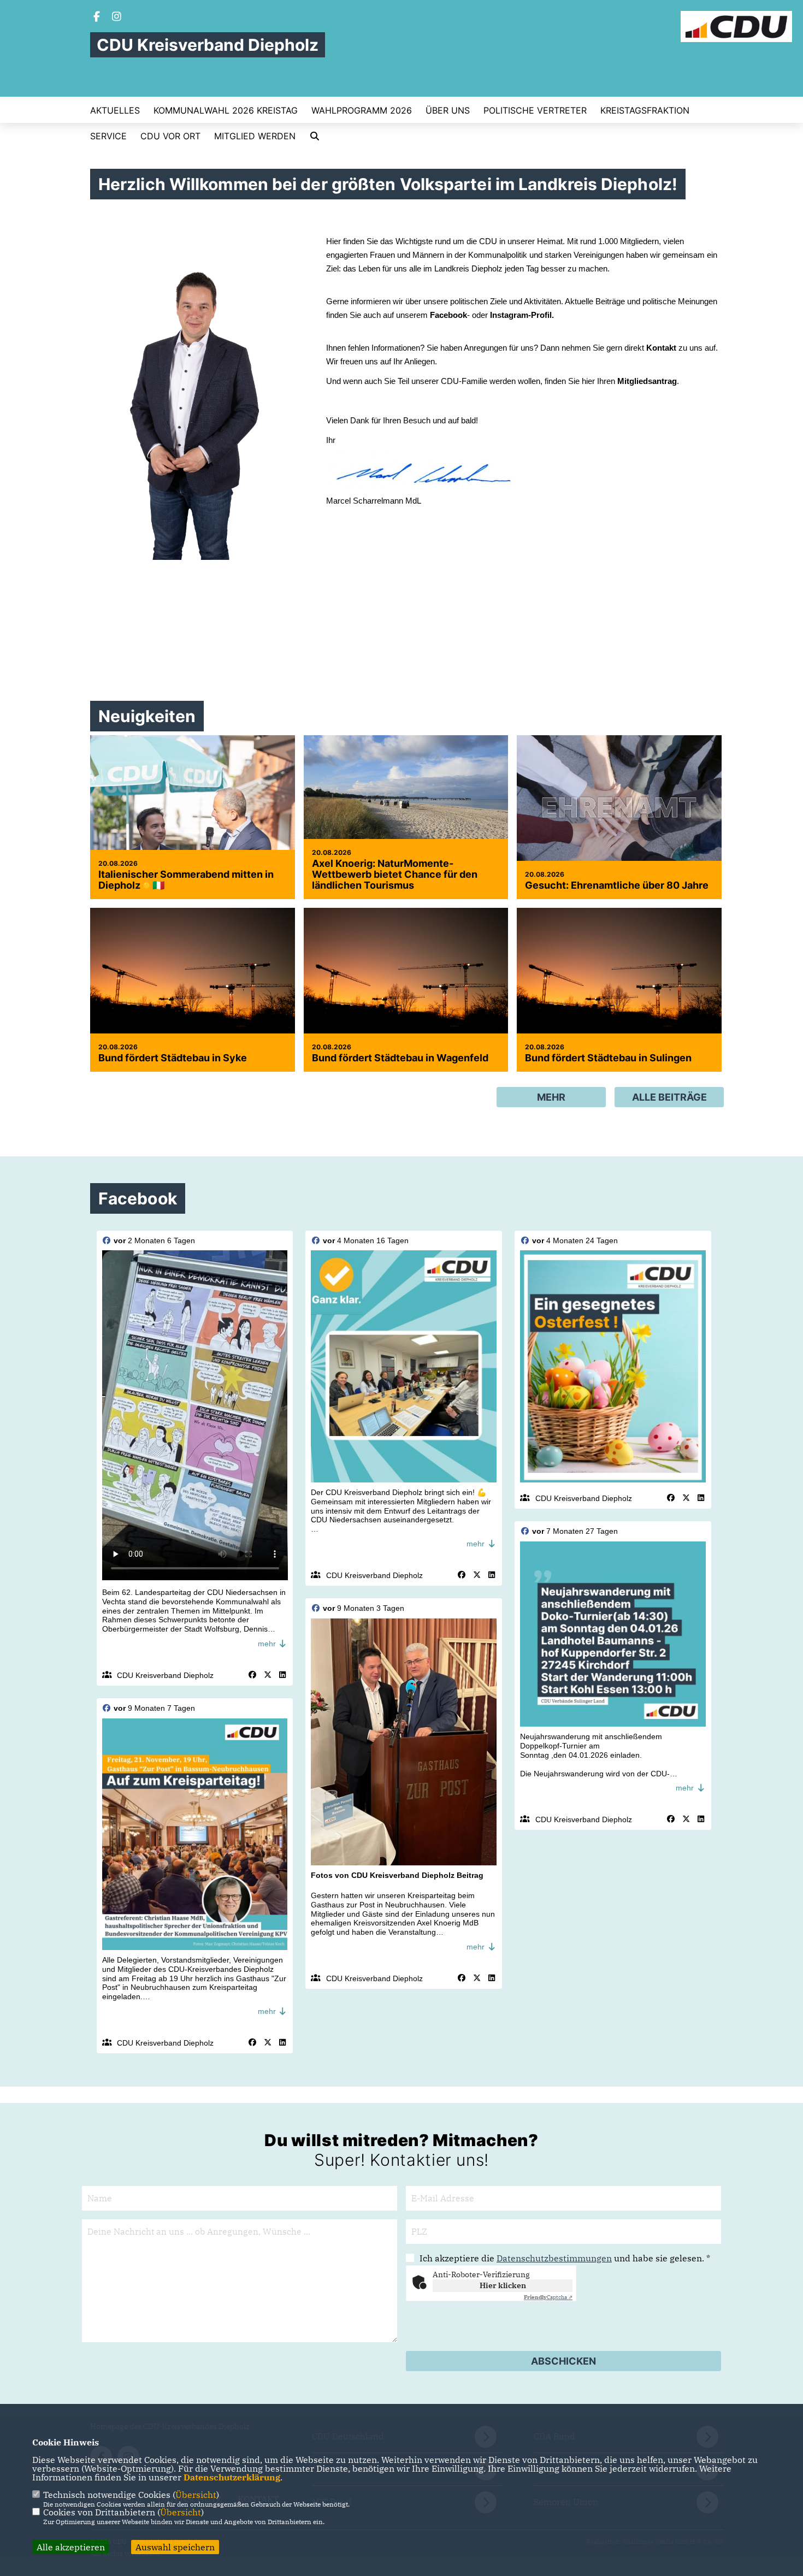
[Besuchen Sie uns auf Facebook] (97, 17)
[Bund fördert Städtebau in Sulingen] (619, 976)
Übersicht (196, 2495)
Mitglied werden (255, 136)
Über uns (448, 110)
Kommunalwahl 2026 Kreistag (226, 110)
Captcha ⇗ (548, 2297)
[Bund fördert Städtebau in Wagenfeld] (406, 976)
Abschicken (563, 2361)
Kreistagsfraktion (645, 110)
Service (108, 136)
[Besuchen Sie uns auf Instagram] (117, 17)
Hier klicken (503, 2285)
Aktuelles (115, 110)
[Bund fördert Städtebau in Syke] (193, 976)
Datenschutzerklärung (232, 2477)
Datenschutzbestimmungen (554, 2258)
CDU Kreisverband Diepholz (165, 1675)
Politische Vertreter (535, 110)
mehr (268, 1644)
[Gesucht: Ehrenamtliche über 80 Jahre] (619, 803)
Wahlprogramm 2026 (362, 110)
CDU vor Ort (170, 136)
